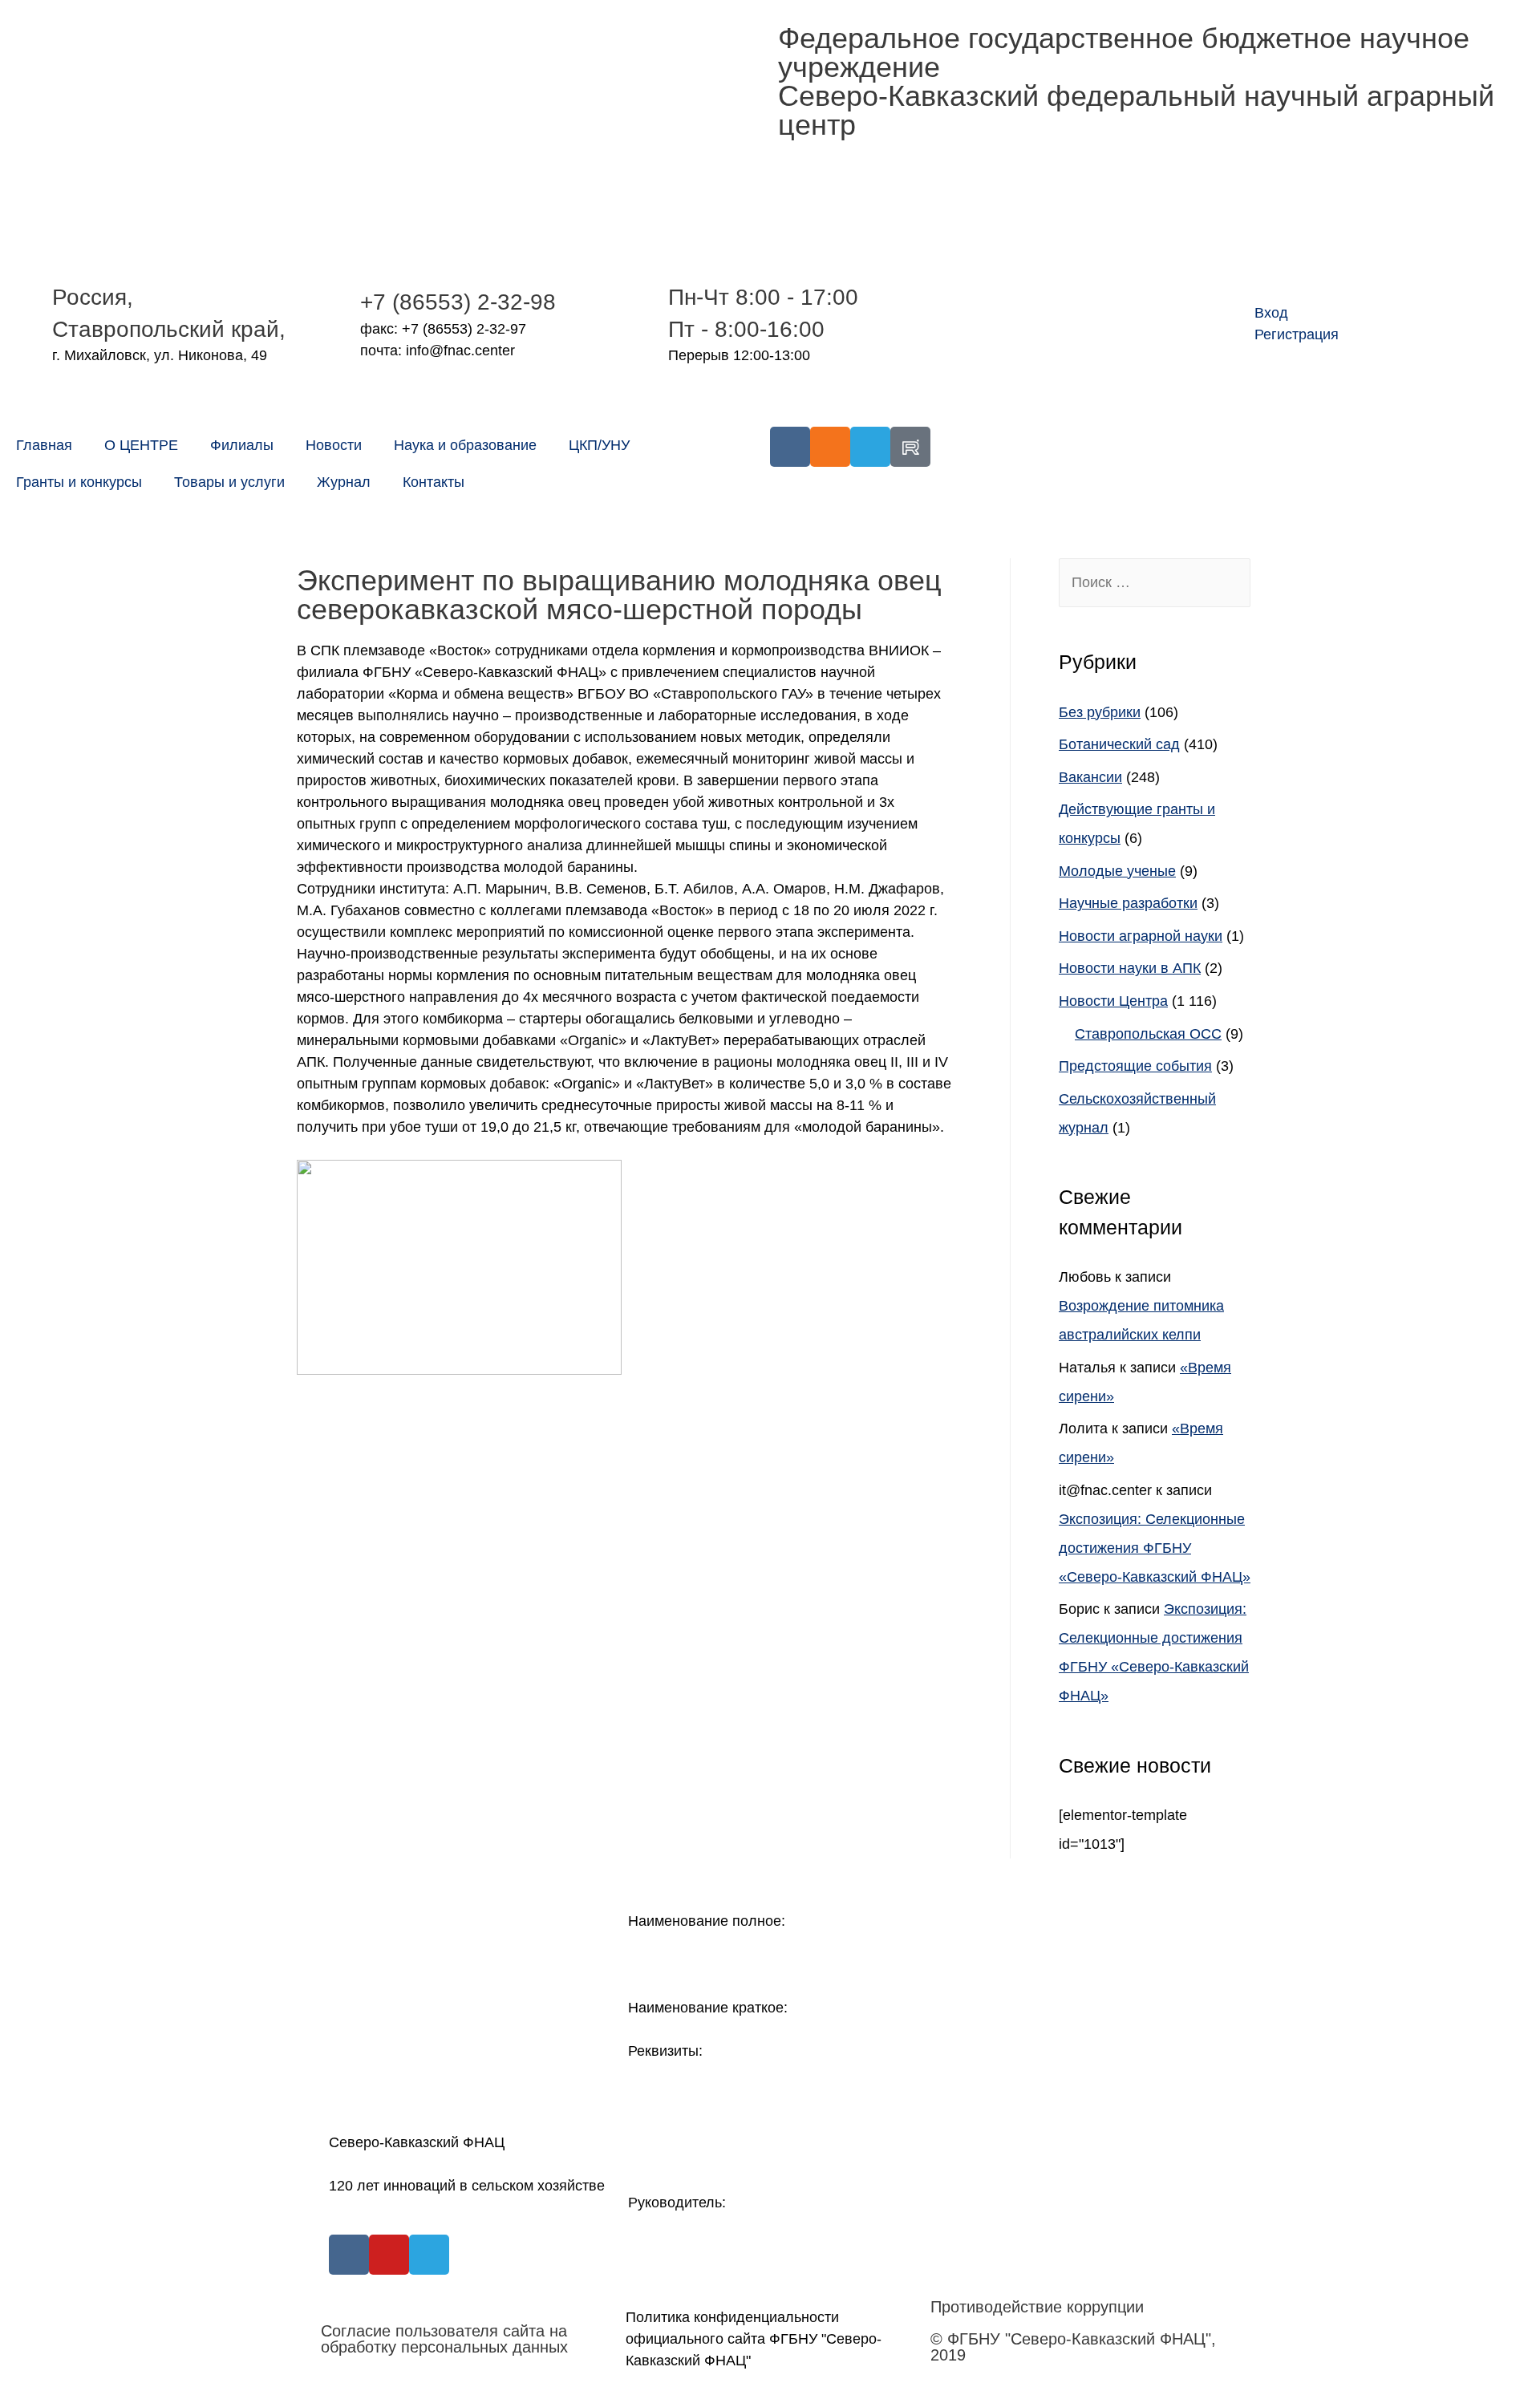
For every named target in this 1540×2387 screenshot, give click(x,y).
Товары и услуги (229, 482)
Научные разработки (1128, 903)
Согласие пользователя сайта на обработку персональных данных (444, 2339)
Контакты (434, 482)
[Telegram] (870, 447)
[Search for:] (1155, 582)
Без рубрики (1100, 712)
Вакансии (1090, 777)
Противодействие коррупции (1037, 2307)
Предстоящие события (1135, 1066)
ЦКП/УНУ (599, 445)
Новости (334, 445)
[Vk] (790, 447)
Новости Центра (1113, 1001)
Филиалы (242, 445)
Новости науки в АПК (1130, 968)
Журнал (344, 482)
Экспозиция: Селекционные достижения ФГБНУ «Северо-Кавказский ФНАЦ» (1155, 1548)
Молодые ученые (1117, 871)
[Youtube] (389, 2255)
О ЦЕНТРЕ (141, 445)
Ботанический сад (1119, 744)
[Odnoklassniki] (830, 447)
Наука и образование (465, 445)
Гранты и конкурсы (79, 482)
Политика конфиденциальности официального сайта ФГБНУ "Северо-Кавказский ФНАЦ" (754, 2339)
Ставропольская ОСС (1148, 1034)
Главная (44, 445)
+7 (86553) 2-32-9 (452, 302)
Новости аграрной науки (1141, 936)
